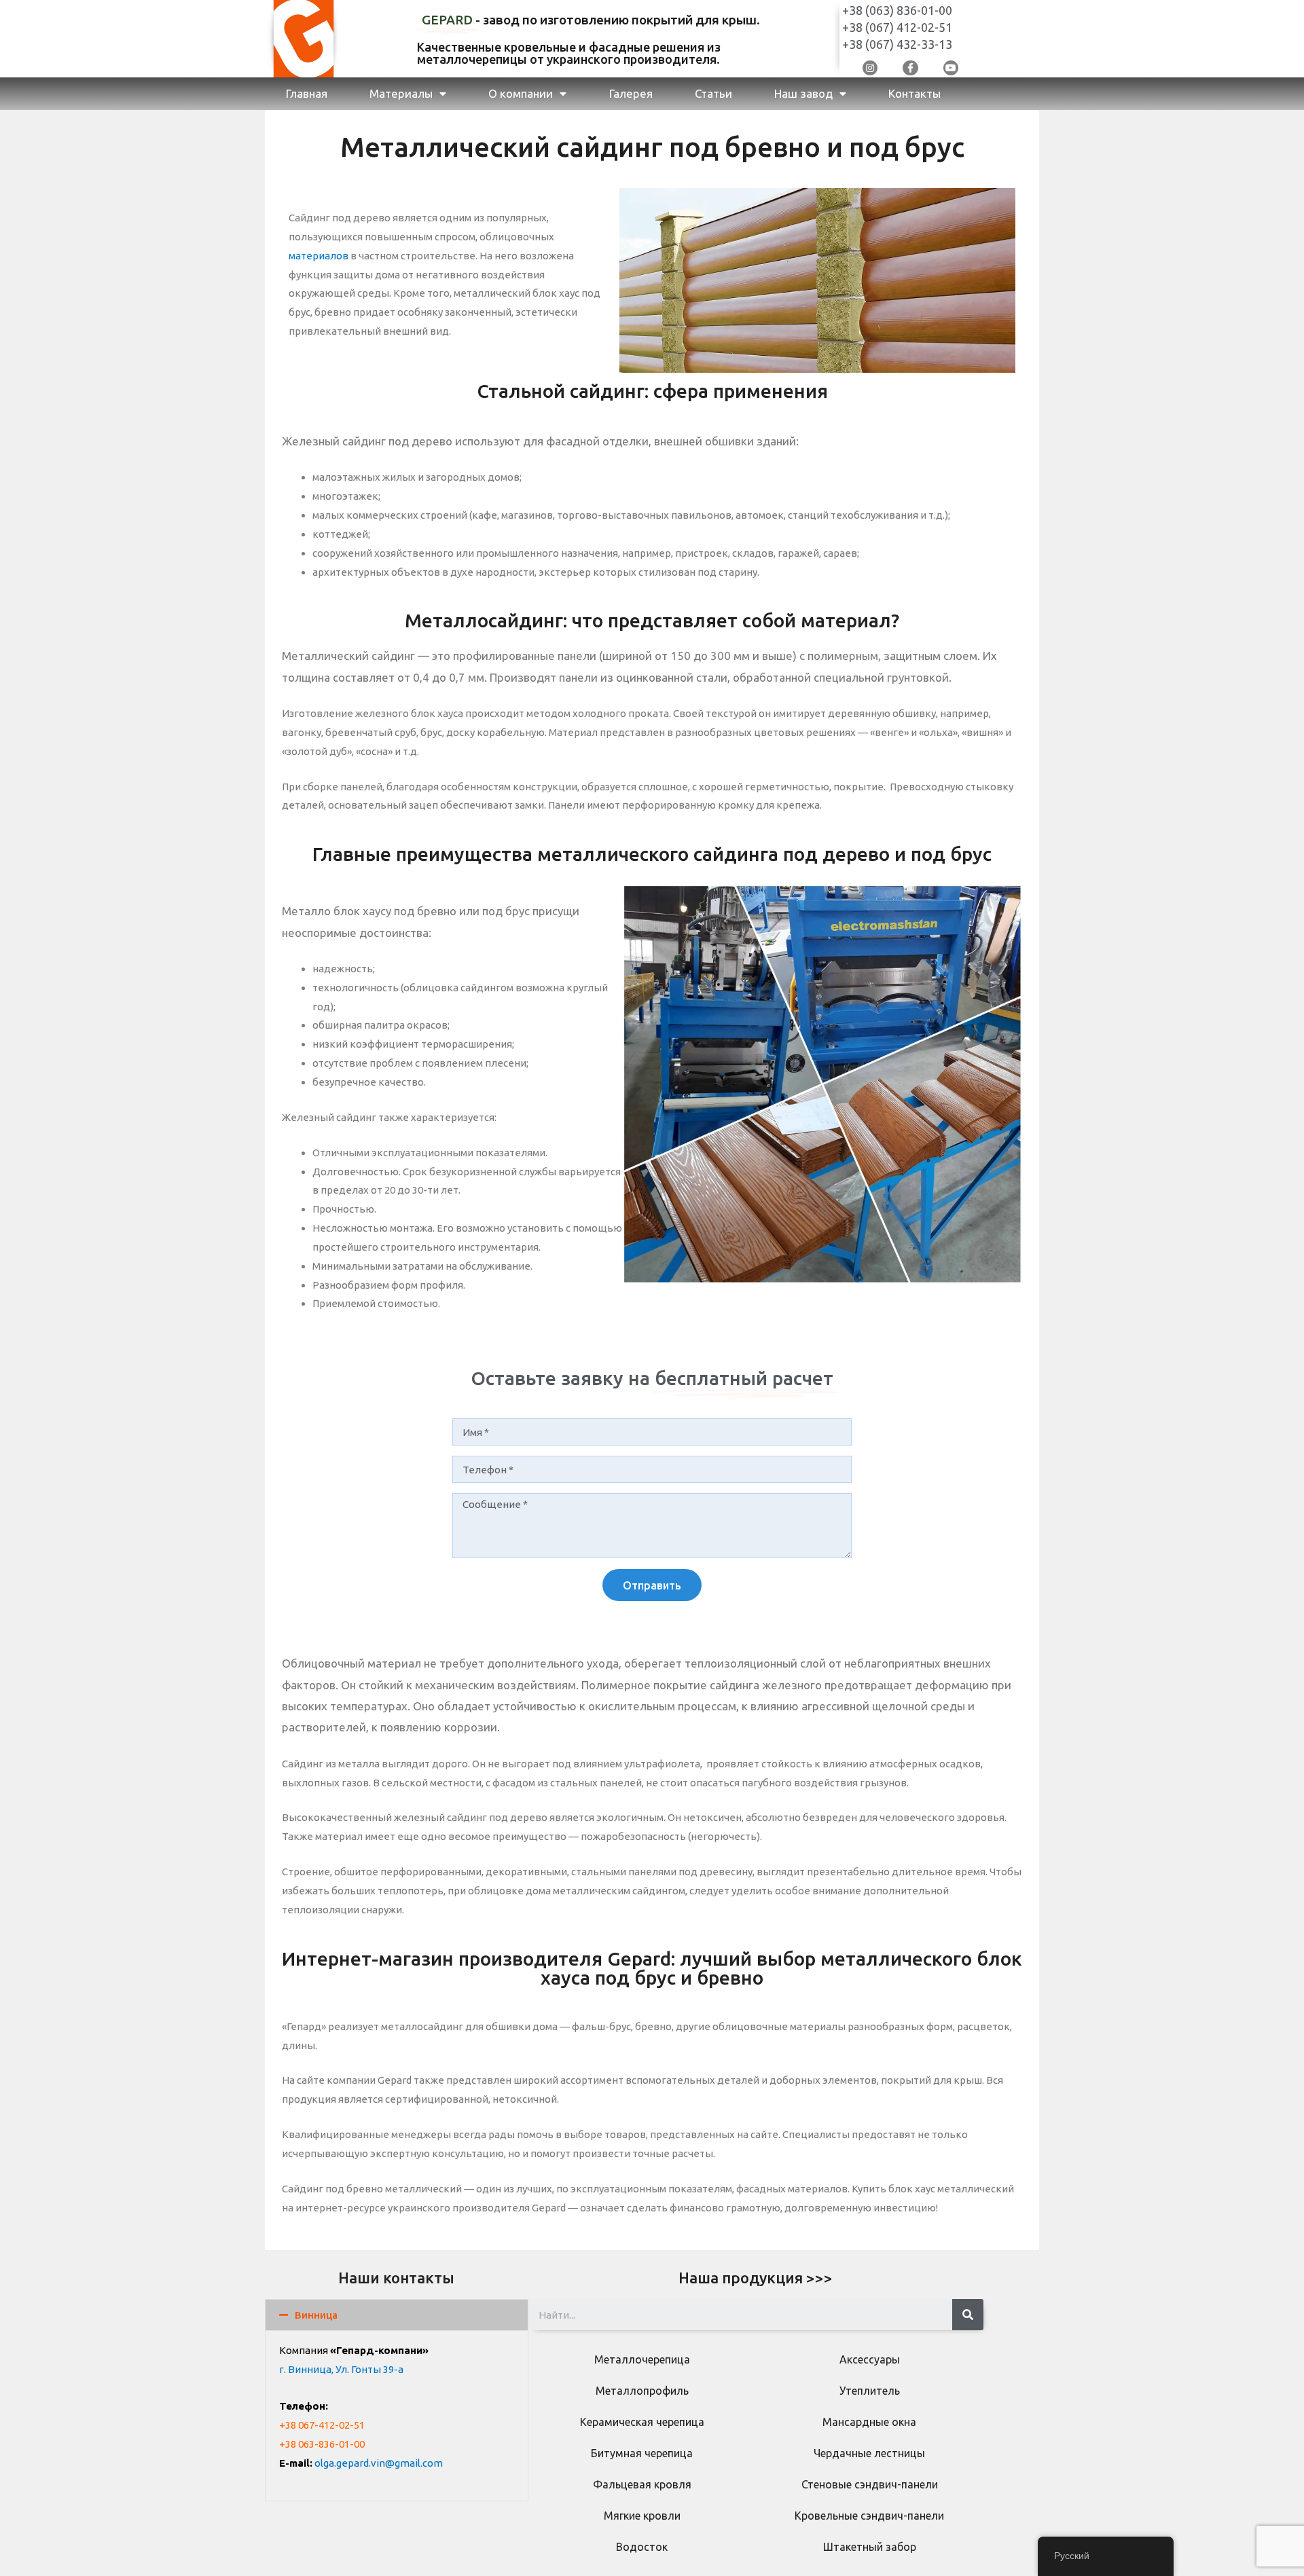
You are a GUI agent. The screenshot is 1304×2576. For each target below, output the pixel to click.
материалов (319, 256)
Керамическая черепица (642, 2422)
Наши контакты (396, 2278)
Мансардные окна (869, 2422)
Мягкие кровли (642, 2516)
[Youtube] (951, 68)
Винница (316, 2315)
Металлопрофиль (642, 2391)
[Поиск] (968, 2315)
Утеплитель (870, 2391)
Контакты (914, 93)
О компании (521, 93)
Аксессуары (870, 2359)
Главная (307, 93)
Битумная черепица (642, 2453)
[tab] (397, 2315)
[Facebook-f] (910, 68)
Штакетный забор (870, 2547)
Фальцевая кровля (642, 2484)
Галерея (631, 93)
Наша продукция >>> (756, 2278)
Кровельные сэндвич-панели (869, 2516)
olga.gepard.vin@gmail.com (379, 2463)
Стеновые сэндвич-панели (870, 2484)
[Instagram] (870, 68)
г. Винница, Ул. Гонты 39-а (341, 2369)
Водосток (642, 2547)
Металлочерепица (642, 2359)
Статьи (713, 93)
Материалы (401, 93)
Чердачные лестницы (869, 2453)
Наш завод (803, 93)
